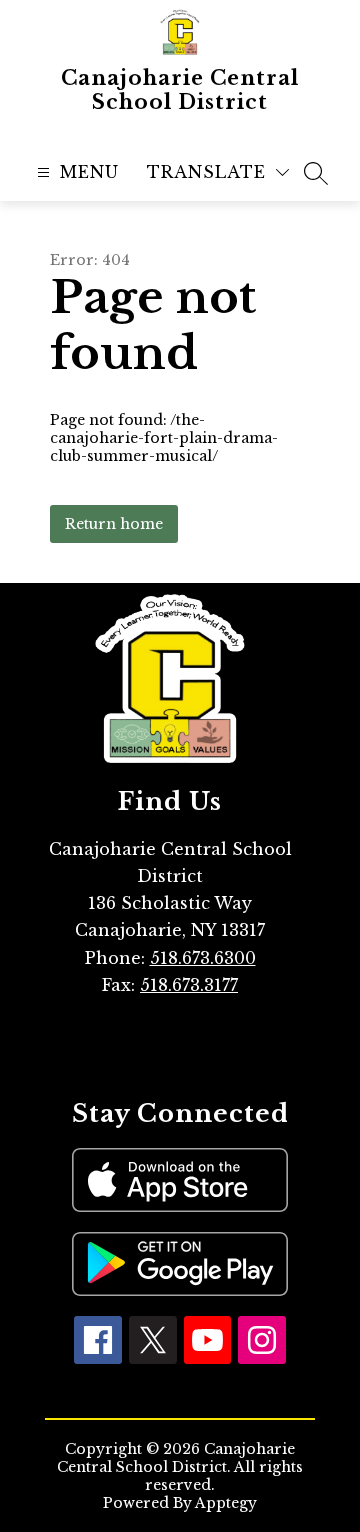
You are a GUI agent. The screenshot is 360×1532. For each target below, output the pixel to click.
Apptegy (226, 1503)
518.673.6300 (203, 958)
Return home (114, 524)
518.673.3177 (189, 985)
